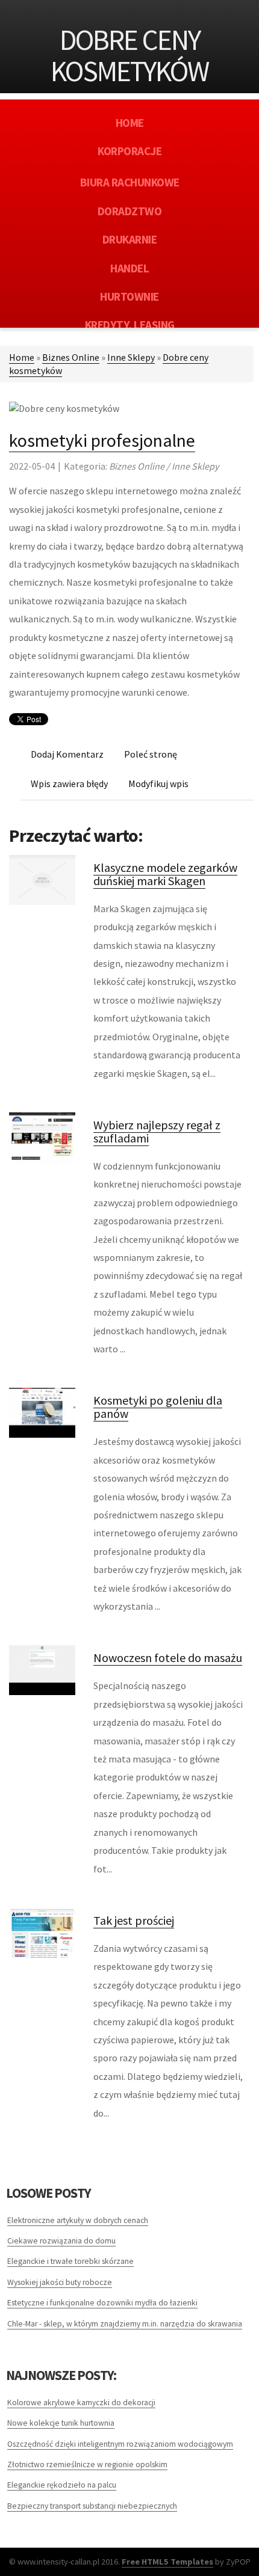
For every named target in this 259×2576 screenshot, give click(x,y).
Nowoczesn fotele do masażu (168, 1658)
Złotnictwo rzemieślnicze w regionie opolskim (87, 2464)
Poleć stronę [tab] (151, 754)
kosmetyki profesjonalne (102, 440)
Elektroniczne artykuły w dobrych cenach (78, 2220)
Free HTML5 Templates (167, 2562)
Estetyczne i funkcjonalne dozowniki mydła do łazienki (102, 2303)
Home (22, 357)
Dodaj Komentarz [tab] (67, 754)
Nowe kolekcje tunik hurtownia (61, 2423)
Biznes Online (71, 357)
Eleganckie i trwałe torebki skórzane (70, 2261)
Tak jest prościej (134, 1920)
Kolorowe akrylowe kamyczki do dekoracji (81, 2403)
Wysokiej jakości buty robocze (60, 2282)
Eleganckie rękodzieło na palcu (62, 2485)
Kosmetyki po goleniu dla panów (158, 1407)
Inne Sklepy (131, 357)
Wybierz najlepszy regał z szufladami (157, 1131)
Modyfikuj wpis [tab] (158, 784)
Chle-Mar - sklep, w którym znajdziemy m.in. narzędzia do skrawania (125, 2324)
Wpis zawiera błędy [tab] (69, 784)
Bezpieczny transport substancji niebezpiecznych (92, 2506)
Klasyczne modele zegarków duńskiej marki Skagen (165, 874)
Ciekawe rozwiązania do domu (61, 2241)
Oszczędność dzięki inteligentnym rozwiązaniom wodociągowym (120, 2444)
